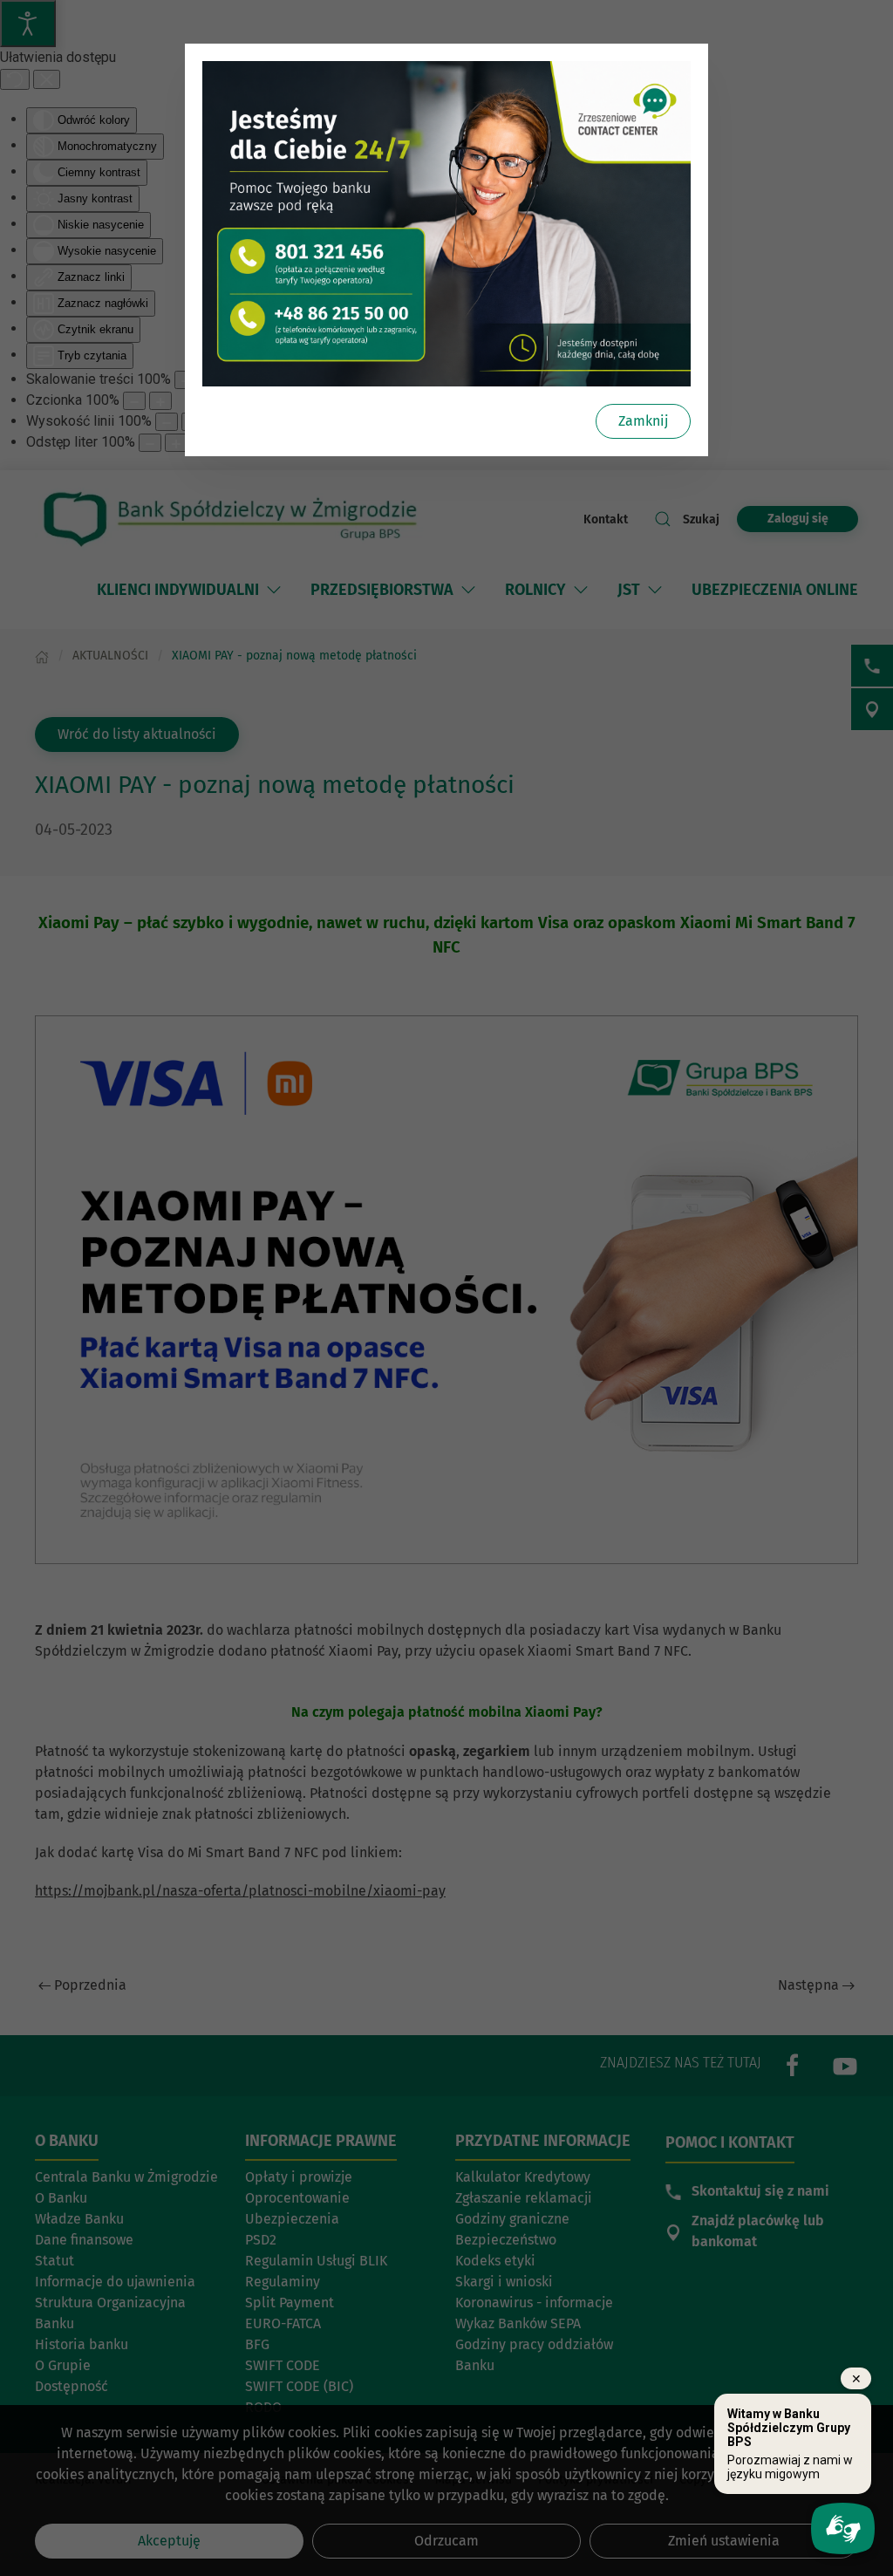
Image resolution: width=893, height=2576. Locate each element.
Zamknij (643, 421)
